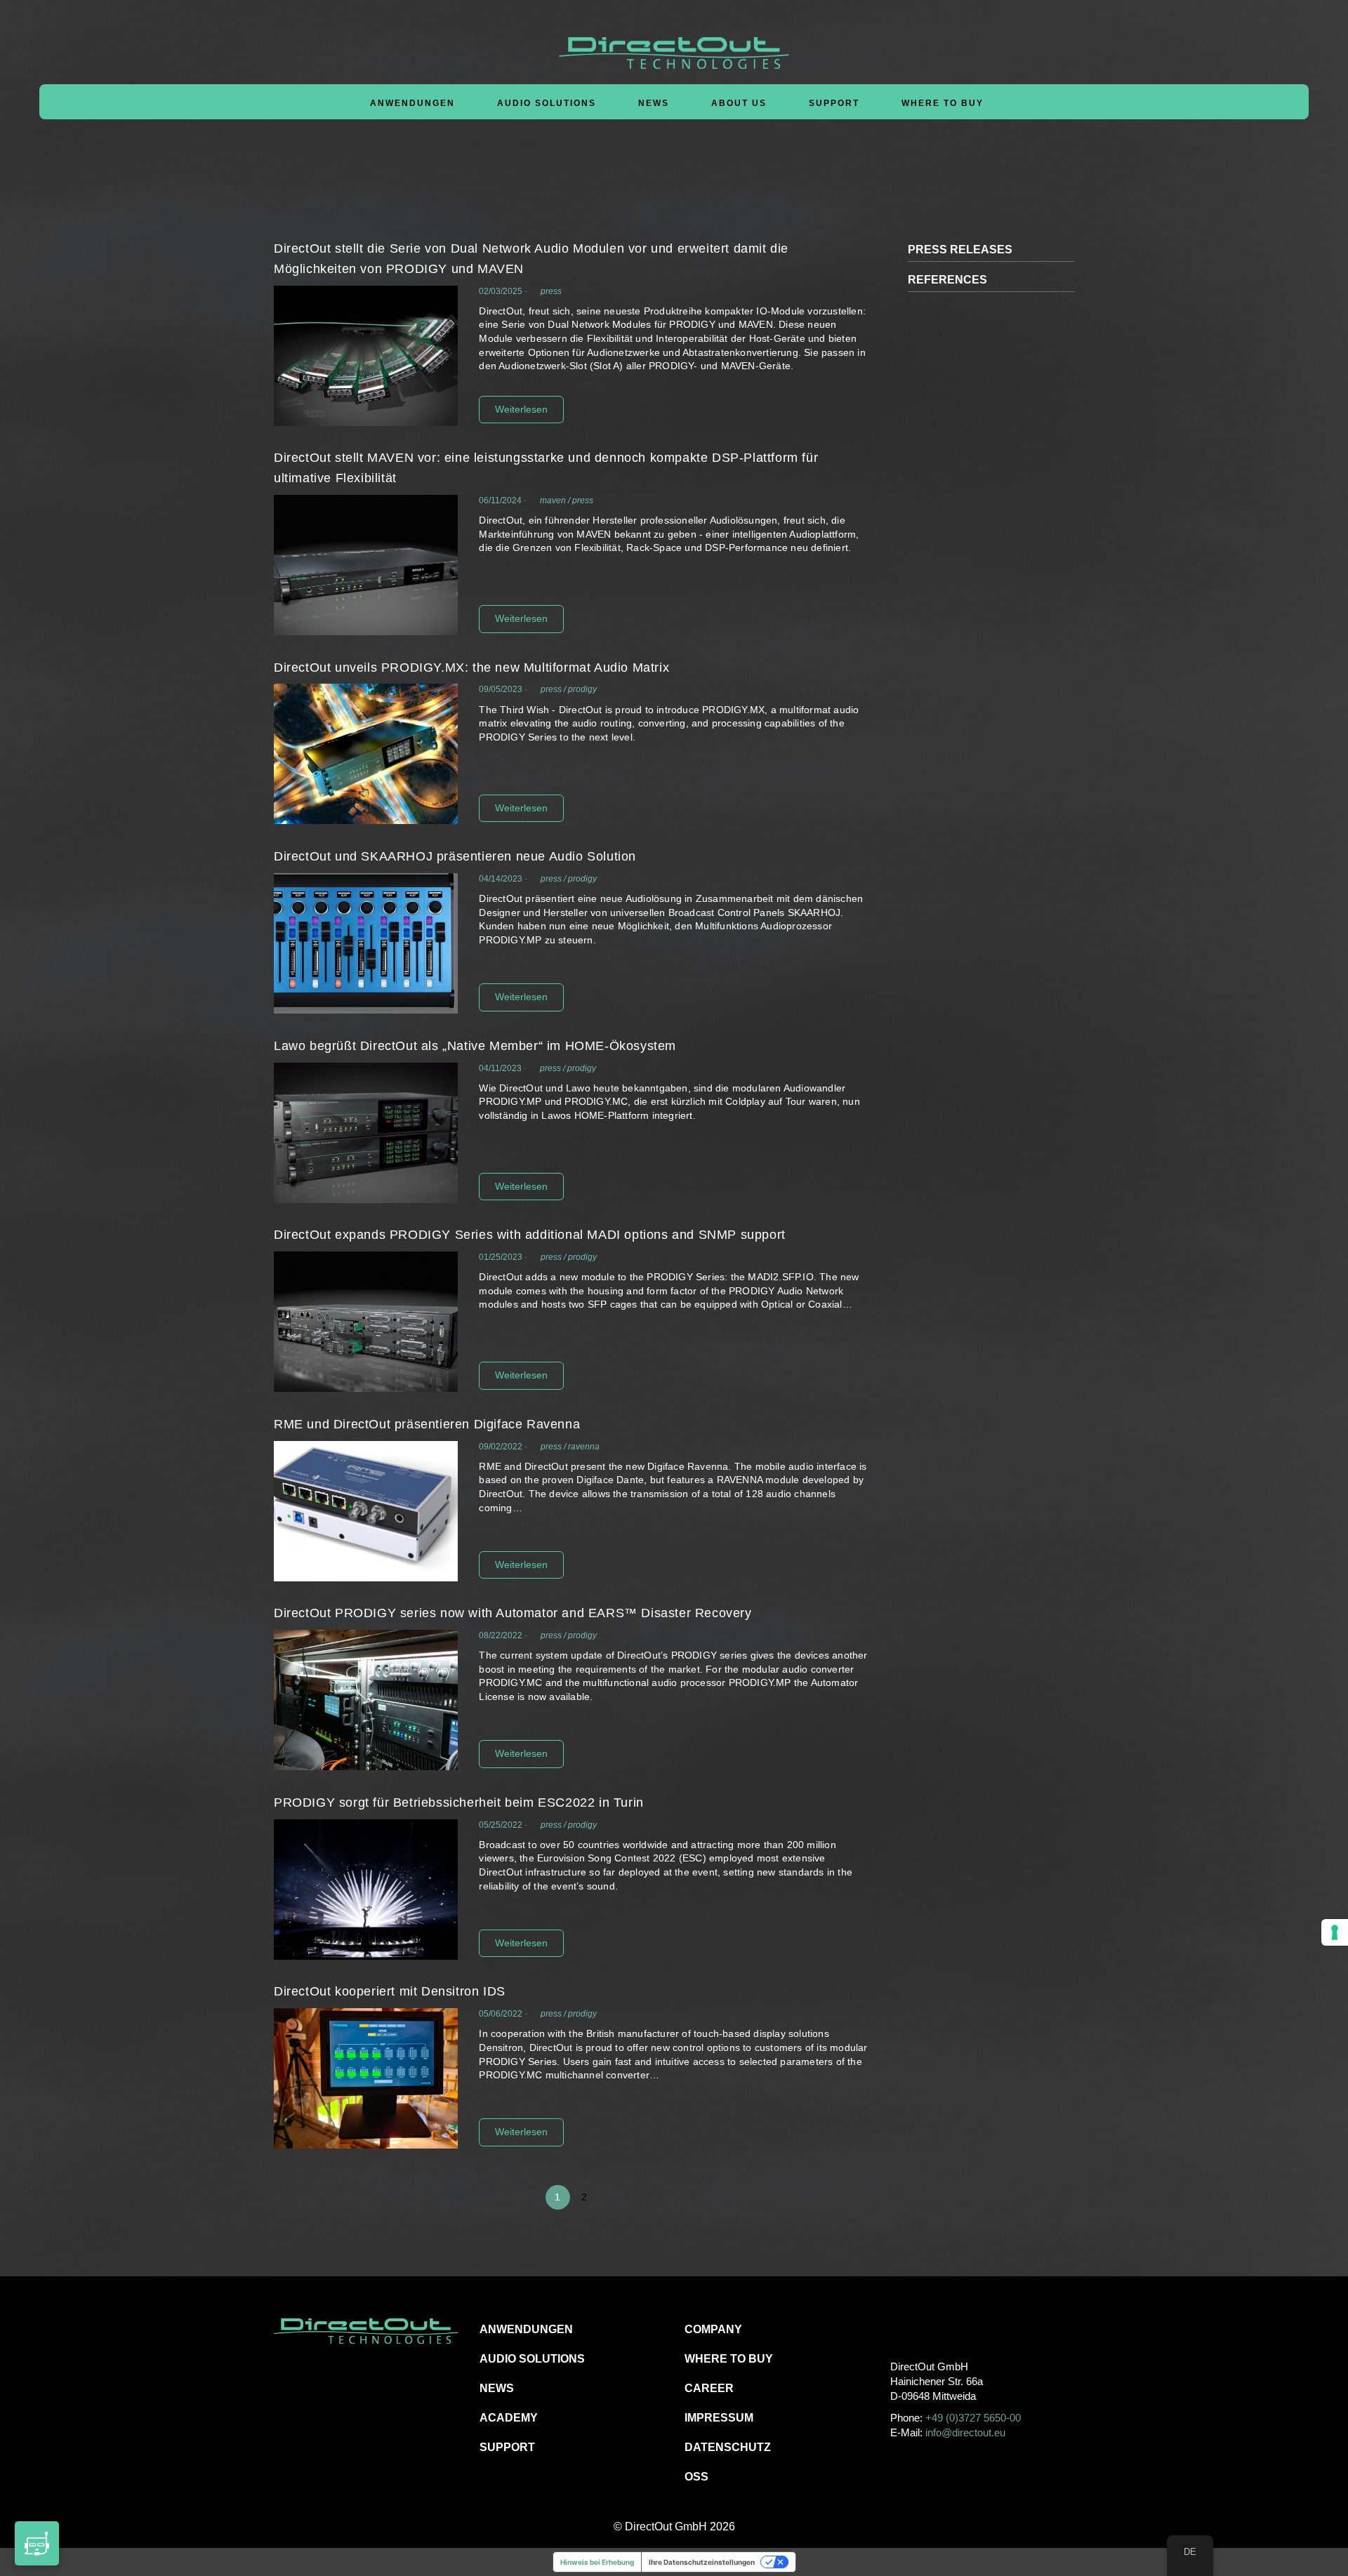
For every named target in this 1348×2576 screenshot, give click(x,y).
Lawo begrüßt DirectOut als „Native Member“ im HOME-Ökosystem (475, 1046)
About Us (739, 103)
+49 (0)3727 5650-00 (973, 2418)
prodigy (582, 689)
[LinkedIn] (963, 2329)
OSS (696, 2477)
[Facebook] (900, 2329)
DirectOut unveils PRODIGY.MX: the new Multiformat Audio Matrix (471, 668)
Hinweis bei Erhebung (597, 2562)
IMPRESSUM (719, 2418)
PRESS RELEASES (960, 250)
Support (834, 103)
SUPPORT (507, 2447)
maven (553, 500)
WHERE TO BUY (943, 103)
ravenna (584, 1447)
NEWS (497, 2388)
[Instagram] (931, 2329)
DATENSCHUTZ (728, 2447)
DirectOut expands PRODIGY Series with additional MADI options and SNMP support (530, 1235)
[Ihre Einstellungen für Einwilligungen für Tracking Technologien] (1335, 1932)
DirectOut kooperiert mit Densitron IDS (390, 1991)
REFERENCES (947, 280)
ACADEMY (509, 2418)
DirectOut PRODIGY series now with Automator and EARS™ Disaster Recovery (513, 1613)
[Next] (855, 2197)
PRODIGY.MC (596, 1101)
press (551, 291)
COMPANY (713, 2329)
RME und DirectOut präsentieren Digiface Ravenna (427, 1424)
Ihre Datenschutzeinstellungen (702, 2562)
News (654, 103)
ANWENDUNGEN (526, 2329)
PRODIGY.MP (510, 940)
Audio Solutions (547, 103)
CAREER (709, 2388)
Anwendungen (412, 103)
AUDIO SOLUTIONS (532, 2359)
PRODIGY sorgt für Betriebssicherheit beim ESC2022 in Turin (459, 1802)
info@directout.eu (965, 2432)
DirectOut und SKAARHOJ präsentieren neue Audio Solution (455, 856)
